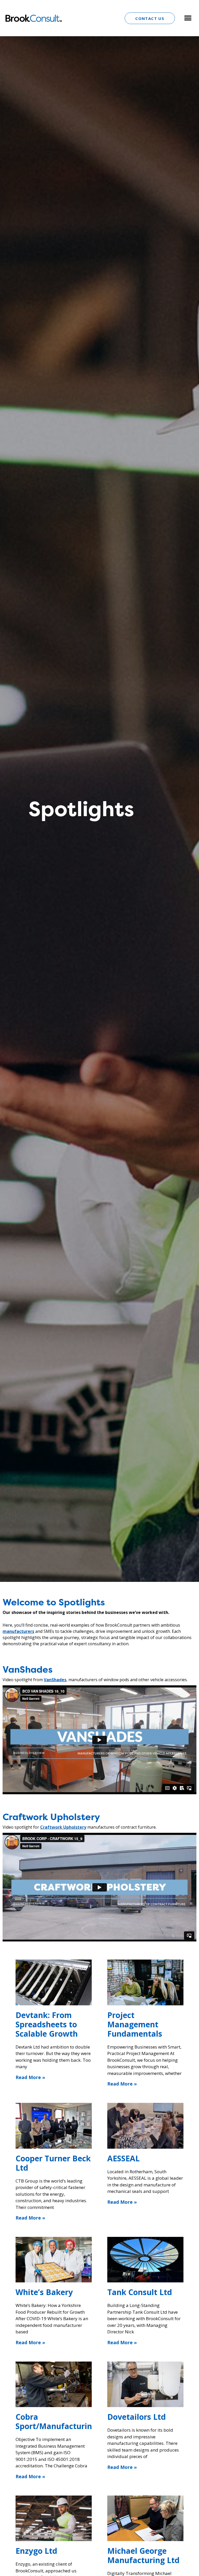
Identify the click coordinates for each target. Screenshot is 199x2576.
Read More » (30, 2077)
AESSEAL (123, 2158)
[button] (188, 18)
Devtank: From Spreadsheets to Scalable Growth (47, 2024)
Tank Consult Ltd (140, 2292)
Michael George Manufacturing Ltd (143, 2555)
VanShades (55, 1680)
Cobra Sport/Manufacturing (56, 2421)
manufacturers (18, 1631)
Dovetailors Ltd (137, 2417)
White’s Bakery (44, 2292)
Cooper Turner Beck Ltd (53, 2163)
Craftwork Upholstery (63, 1827)
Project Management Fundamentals (135, 2024)
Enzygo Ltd (36, 2551)
